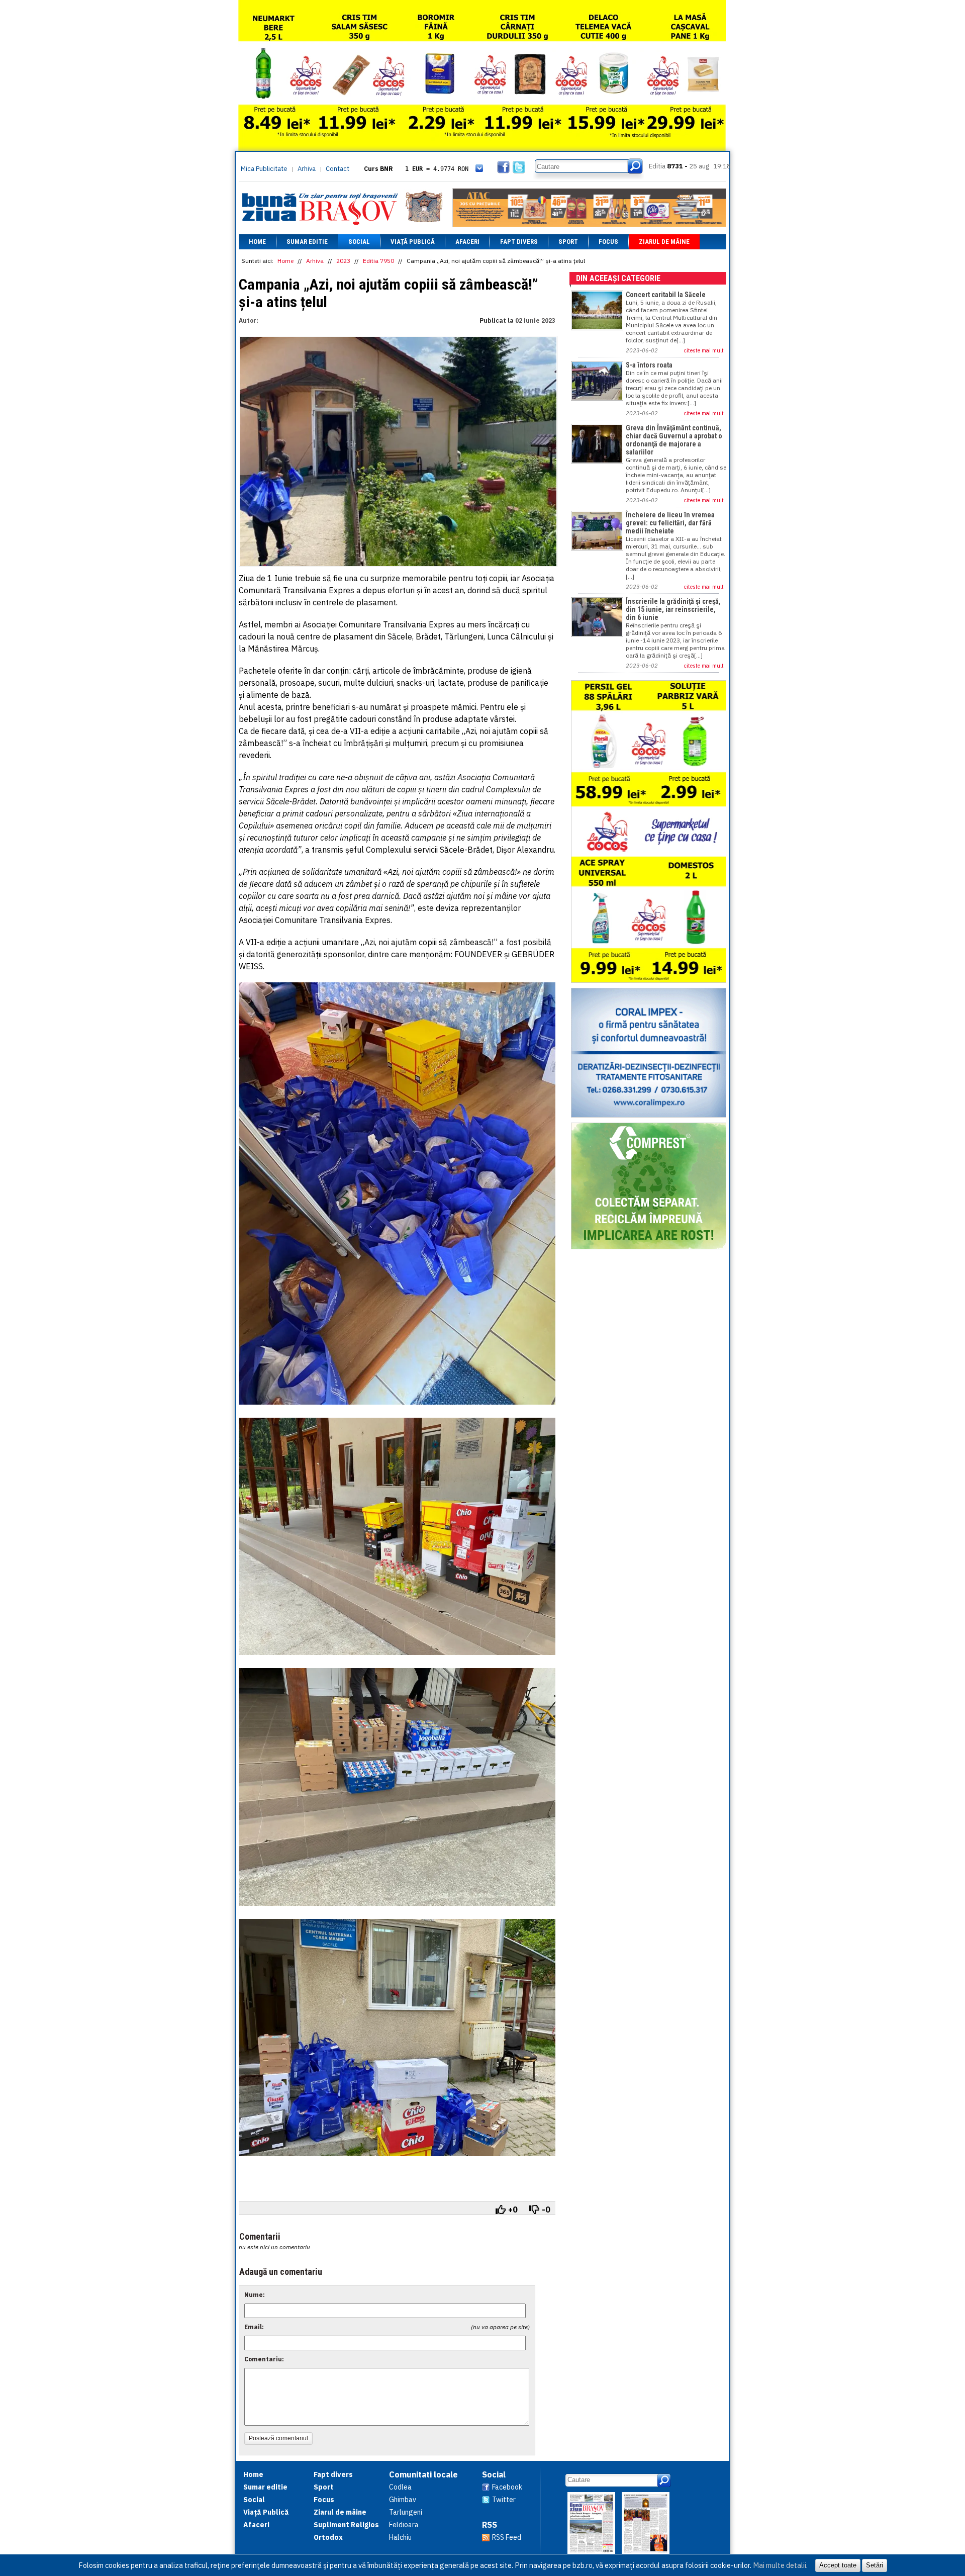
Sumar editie (307, 242)
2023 (343, 261)
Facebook (507, 2487)
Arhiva (307, 169)
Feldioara (404, 2525)
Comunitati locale (423, 2474)
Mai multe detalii (780, 2565)
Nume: (255, 2295)
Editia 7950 (378, 261)
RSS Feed (507, 2537)
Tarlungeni (406, 2512)
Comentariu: (264, 2359)
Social (359, 242)
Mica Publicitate (264, 169)
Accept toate (838, 2565)
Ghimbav (403, 2500)
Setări (875, 2565)
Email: (254, 2327)
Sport (568, 242)
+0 (513, 2210)
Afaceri (467, 242)
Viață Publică (413, 242)
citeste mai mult (704, 350)
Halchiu (400, 2537)
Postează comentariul (278, 2438)
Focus (608, 242)
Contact (337, 169)
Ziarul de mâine (664, 242)
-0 (546, 2210)
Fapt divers (519, 242)
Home (257, 242)
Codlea (400, 2487)
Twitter (504, 2500)
